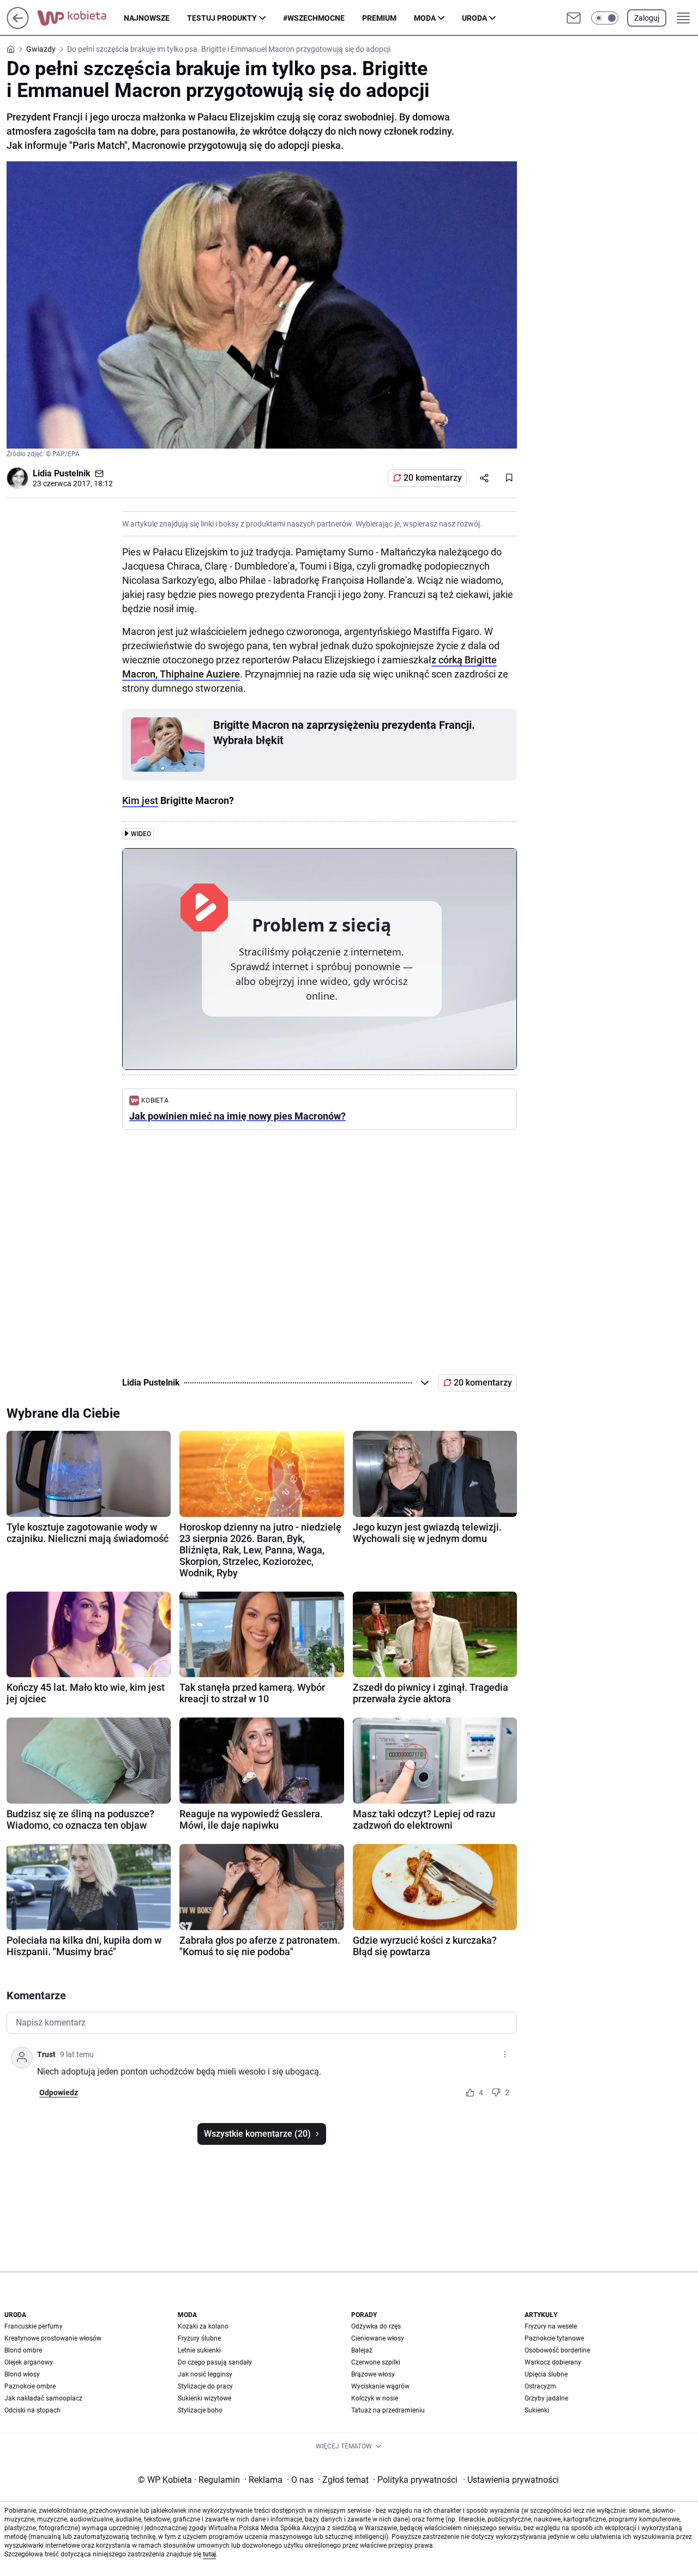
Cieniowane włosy (378, 2338)
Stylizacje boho (200, 2410)
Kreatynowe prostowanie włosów (53, 2338)
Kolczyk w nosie (375, 2398)
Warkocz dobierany (553, 2362)
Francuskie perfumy (34, 2326)
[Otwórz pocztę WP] (574, 18)
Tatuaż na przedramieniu (388, 2410)
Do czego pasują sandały (215, 2362)
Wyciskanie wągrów (380, 2386)
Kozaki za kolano (203, 2326)
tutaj (209, 2554)
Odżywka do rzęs (376, 2326)
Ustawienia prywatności (511, 2480)
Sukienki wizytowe (204, 2398)
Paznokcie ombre (30, 2386)
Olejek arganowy (29, 2362)
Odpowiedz (59, 2093)
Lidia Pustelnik (62, 473)
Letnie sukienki (199, 2350)
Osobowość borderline (557, 2350)
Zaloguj (647, 18)
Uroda (474, 18)
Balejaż (362, 2350)
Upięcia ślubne (546, 2374)
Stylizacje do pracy (205, 2386)
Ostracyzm (540, 2386)
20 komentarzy (433, 478)
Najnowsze (147, 18)
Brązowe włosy (373, 2374)
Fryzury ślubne (199, 2338)
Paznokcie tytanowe (554, 2338)
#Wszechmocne (314, 18)
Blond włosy (22, 2374)
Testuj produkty (222, 18)
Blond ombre (23, 2350)
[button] (605, 18)
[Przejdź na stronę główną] (18, 26)
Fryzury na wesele (551, 2326)
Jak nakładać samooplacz (43, 2398)
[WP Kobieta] (80, 18)
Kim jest (140, 800)
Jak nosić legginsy (205, 2374)
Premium (379, 18)
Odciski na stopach (32, 2410)
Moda (425, 18)
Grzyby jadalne (546, 2398)
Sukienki (537, 2410)
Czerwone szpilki (376, 2362)
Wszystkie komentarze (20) (257, 2134)
